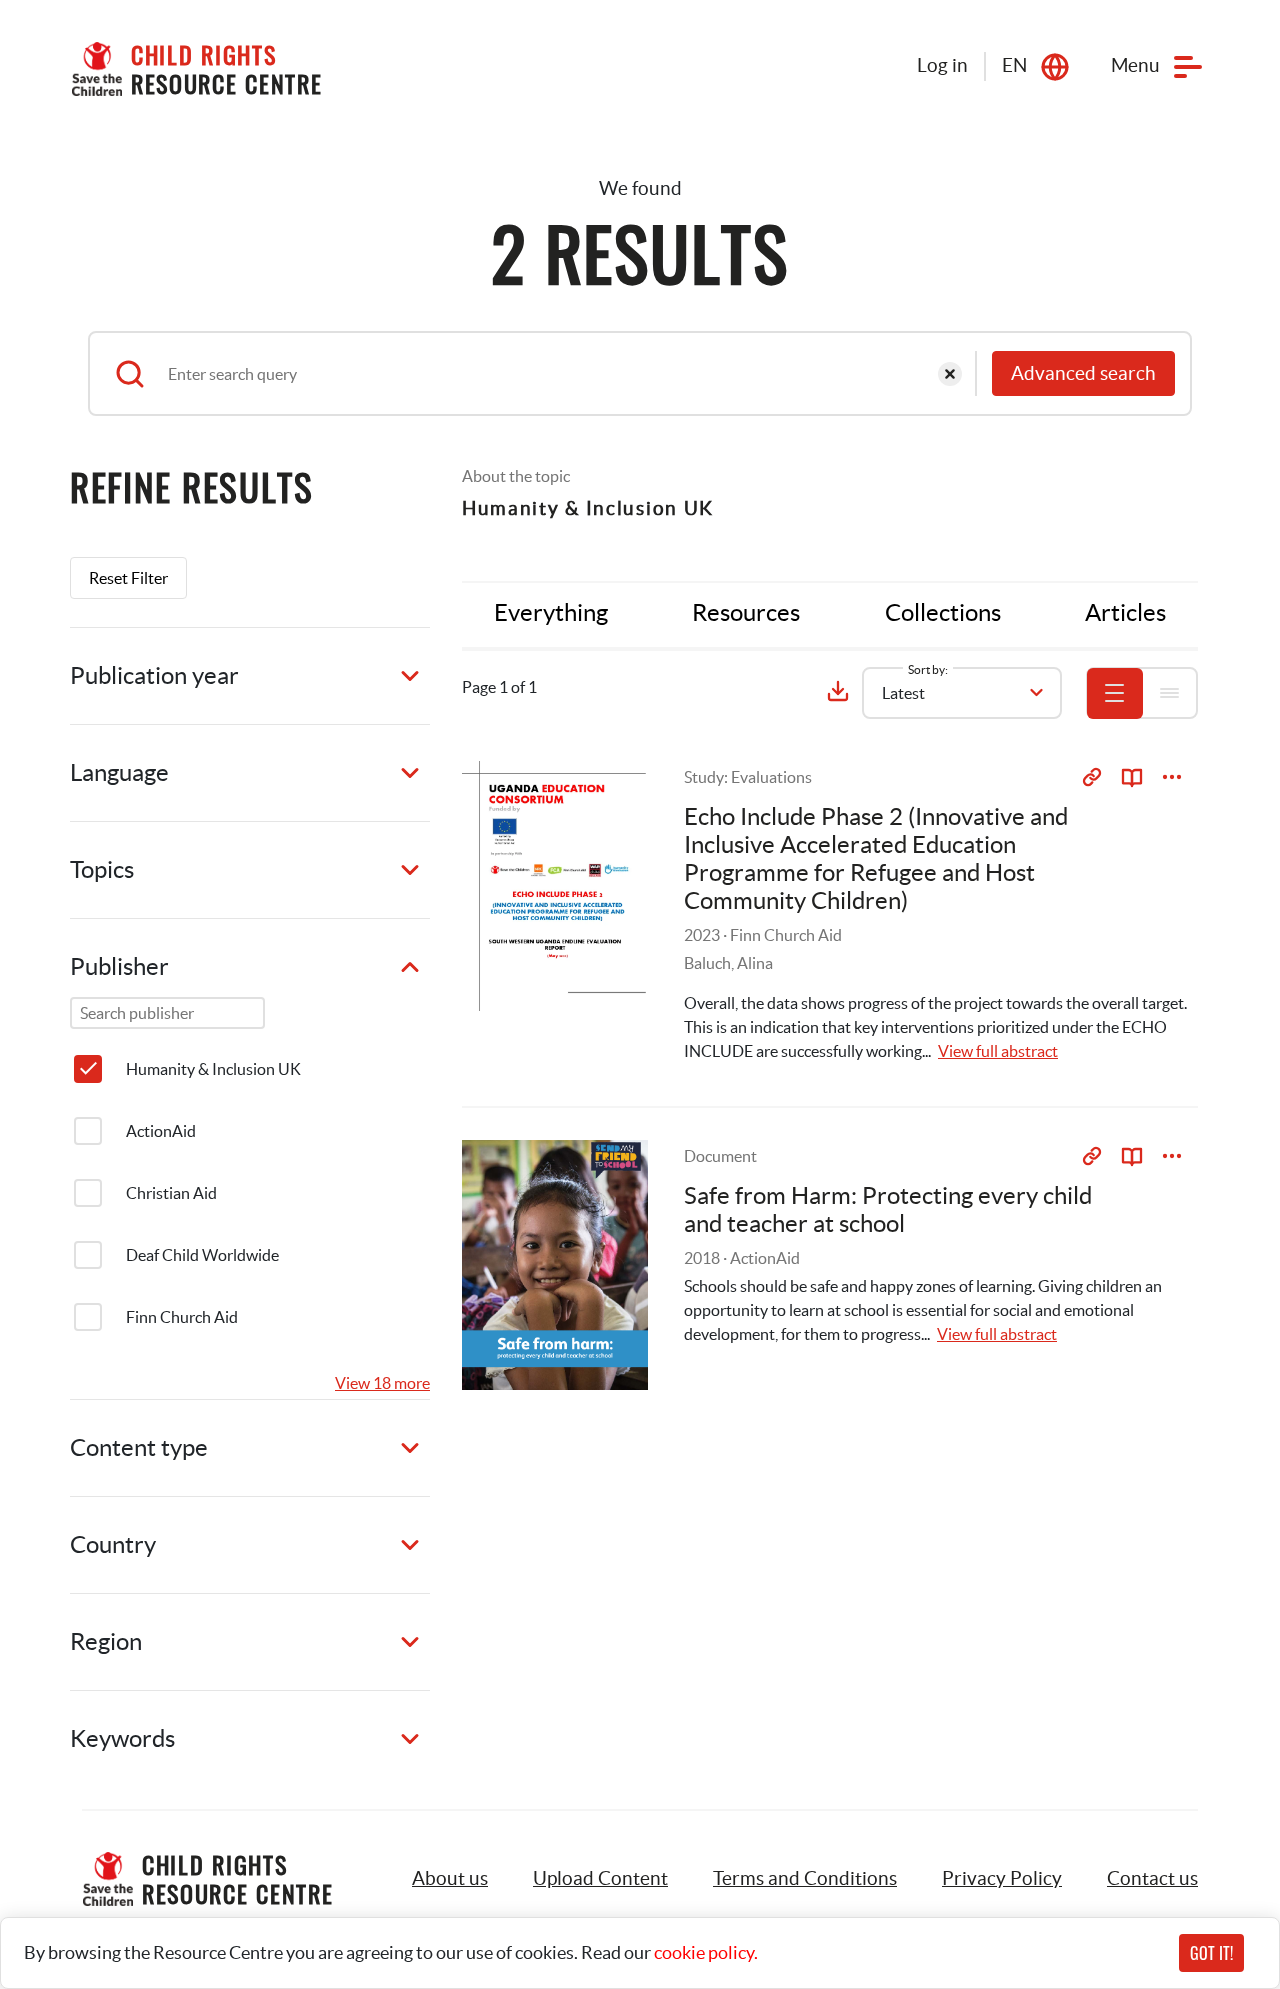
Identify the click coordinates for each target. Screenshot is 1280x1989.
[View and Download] (1172, 777)
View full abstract (998, 1051)
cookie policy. (706, 1952)
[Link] (1092, 777)
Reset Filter (128, 578)
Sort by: (928, 669)
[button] (600, 1879)
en (1014, 65)
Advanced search (1083, 373)
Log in (942, 65)
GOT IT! (1211, 1953)
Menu (1135, 65)
